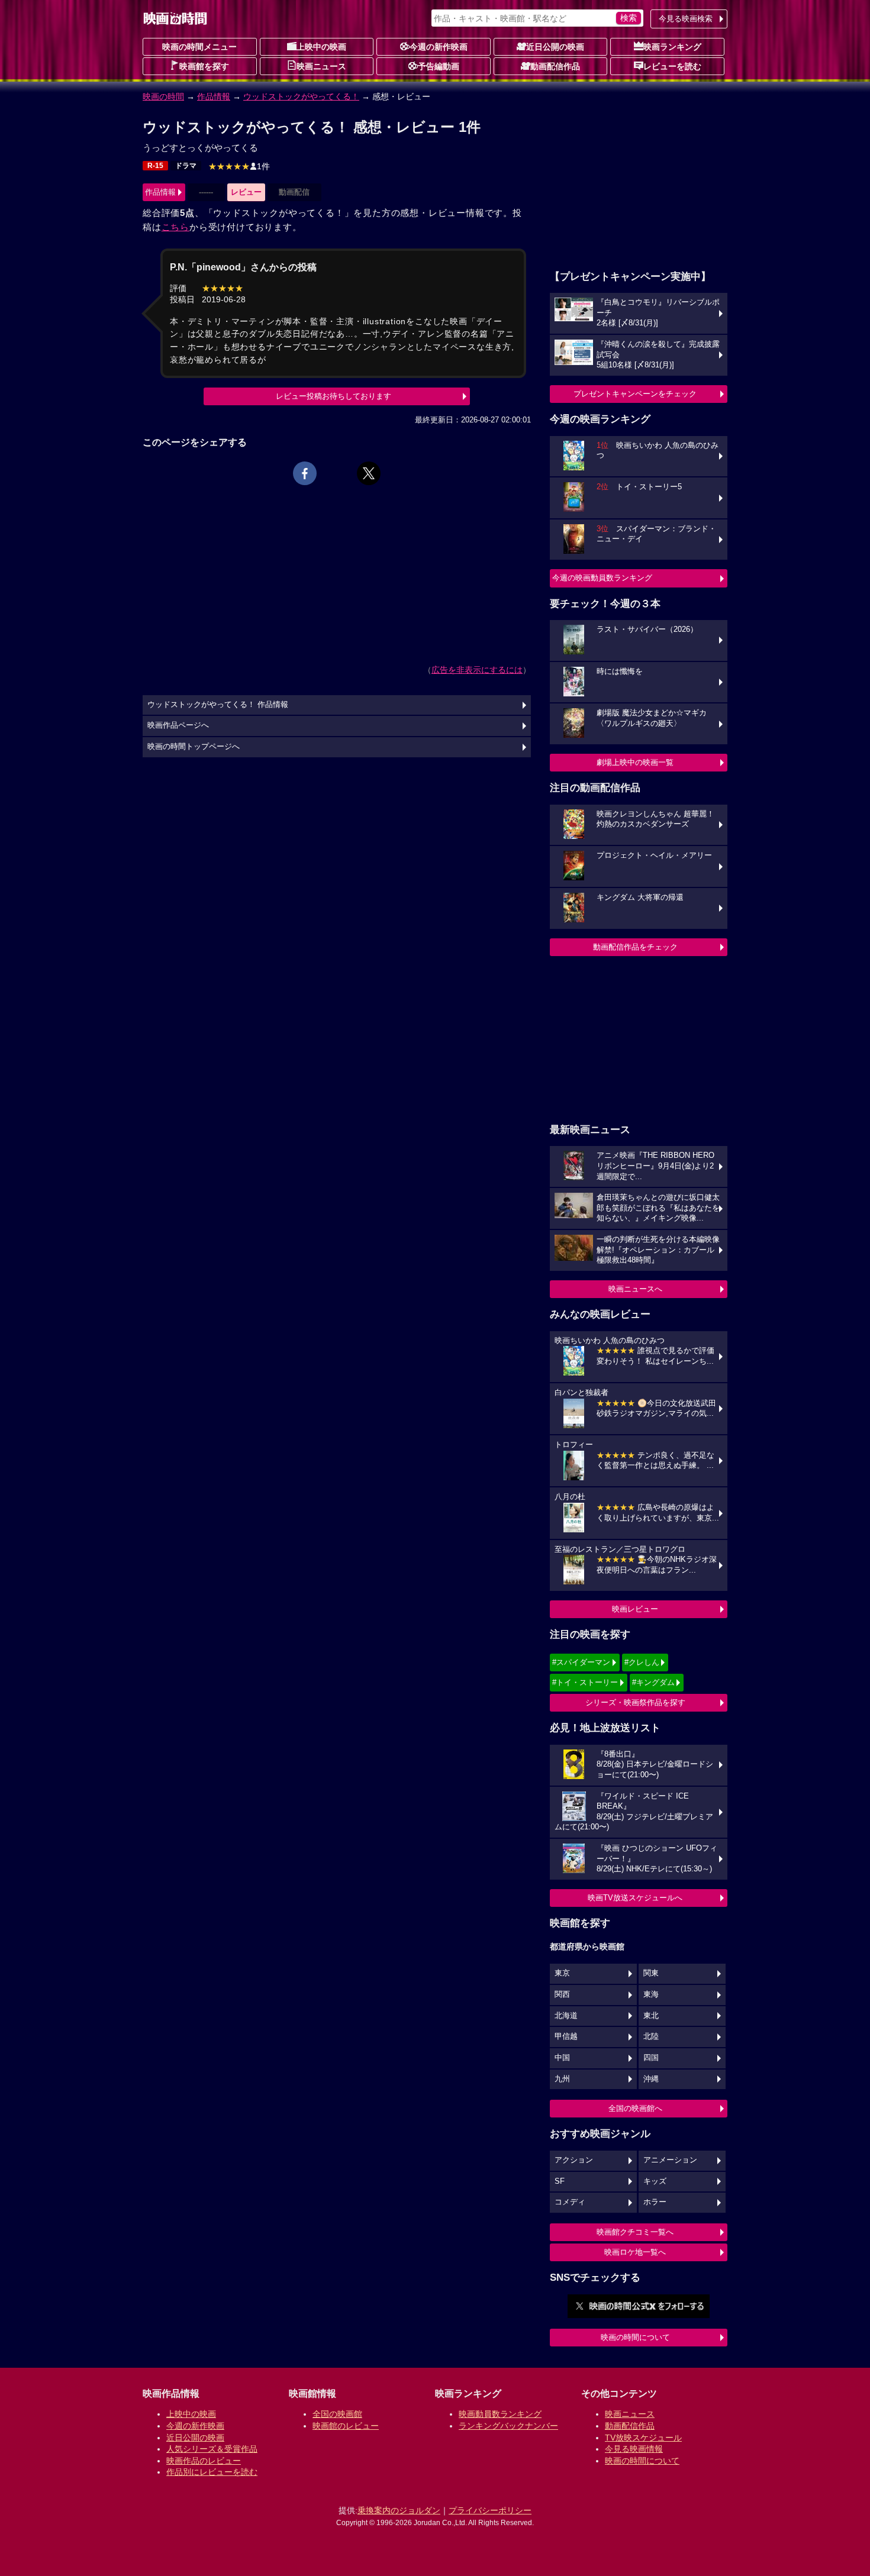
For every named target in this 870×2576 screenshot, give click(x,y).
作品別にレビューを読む (212, 2472)
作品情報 (214, 96)
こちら (175, 227)
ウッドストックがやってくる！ (301, 96)
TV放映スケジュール (643, 2438)
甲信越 (566, 2036)
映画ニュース (321, 66)
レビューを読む (672, 66)
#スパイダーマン (581, 1662)
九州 (562, 2079)
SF (560, 2181)
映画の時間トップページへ (194, 747)
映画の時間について (635, 2337)
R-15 (155, 166)
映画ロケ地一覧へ (635, 2252)
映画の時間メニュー (199, 47)
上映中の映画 (321, 47)
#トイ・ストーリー (585, 1682)
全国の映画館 (337, 2414)
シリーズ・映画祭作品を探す (635, 1702)
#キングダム (653, 1682)
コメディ (570, 2202)
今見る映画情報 (634, 2449)
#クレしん (642, 1662)
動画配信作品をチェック (635, 947)
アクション (574, 2160)
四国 (651, 2058)
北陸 (651, 2036)
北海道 (566, 2016)
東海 (651, 1994)
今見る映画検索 (686, 19)
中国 (562, 2058)
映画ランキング (672, 47)
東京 (562, 1973)
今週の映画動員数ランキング (602, 578)
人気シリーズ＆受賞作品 (212, 2449)
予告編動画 (439, 66)
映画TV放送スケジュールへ (635, 1898)
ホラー (655, 2202)
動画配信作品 (555, 66)
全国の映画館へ (635, 2108)
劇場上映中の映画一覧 (635, 762)
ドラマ (186, 166)
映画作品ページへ (178, 725)
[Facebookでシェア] (305, 473)
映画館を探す (204, 66)
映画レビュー (635, 1609)
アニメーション (670, 2160)
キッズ (655, 2181)
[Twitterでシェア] (369, 473)
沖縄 (651, 2079)
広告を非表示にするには (477, 670)
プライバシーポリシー (490, 2510)
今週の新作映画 (439, 47)
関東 (651, 1973)
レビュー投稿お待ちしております (333, 396)
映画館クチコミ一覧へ (635, 2232)
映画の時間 (163, 96)
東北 (651, 2016)
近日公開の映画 (555, 47)
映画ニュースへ (635, 1289)
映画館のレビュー (346, 2426)
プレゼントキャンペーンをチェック (635, 394)
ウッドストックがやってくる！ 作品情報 (218, 705)
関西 (562, 1994)
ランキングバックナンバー (508, 2426)
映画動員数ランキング (500, 2414)
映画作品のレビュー (204, 2461)
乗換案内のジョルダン (399, 2510)
